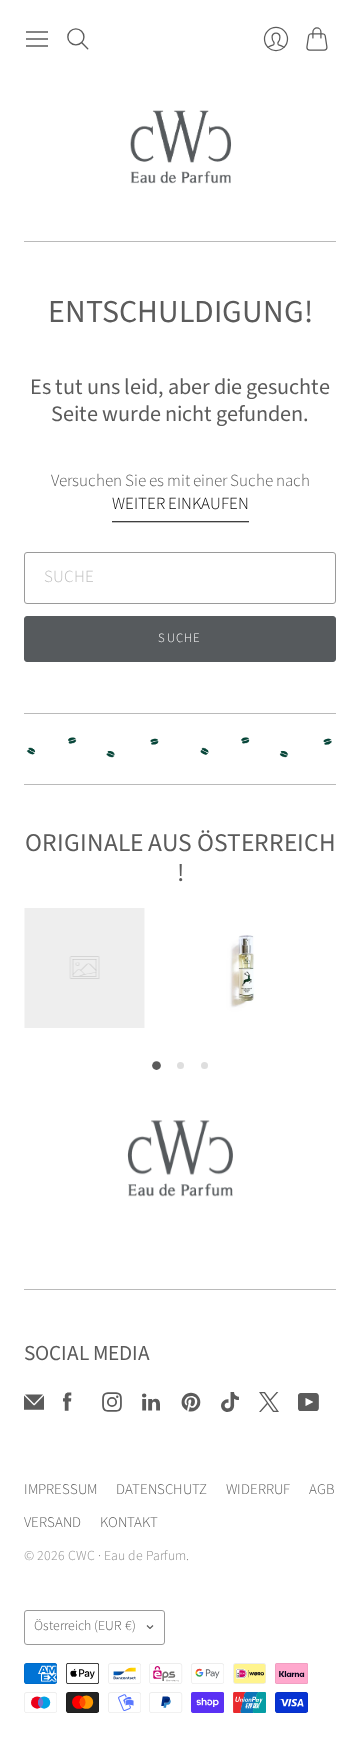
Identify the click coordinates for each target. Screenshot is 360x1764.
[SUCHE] (78, 38)
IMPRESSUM (60, 1489)
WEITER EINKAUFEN (180, 504)
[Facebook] (67, 1407)
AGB (322, 1489)
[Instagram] (112, 1407)
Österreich (85, 1626)
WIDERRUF (258, 1489)
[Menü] (37, 38)
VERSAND (52, 1522)
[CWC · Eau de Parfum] (180, 149)
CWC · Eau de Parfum (127, 1556)
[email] (34, 1407)
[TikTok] (230, 1407)
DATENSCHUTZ (161, 1489)
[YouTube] (308, 1407)
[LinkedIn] (151, 1407)
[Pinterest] (191, 1407)
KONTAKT (129, 1522)
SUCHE (179, 638)
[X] (269, 1407)
